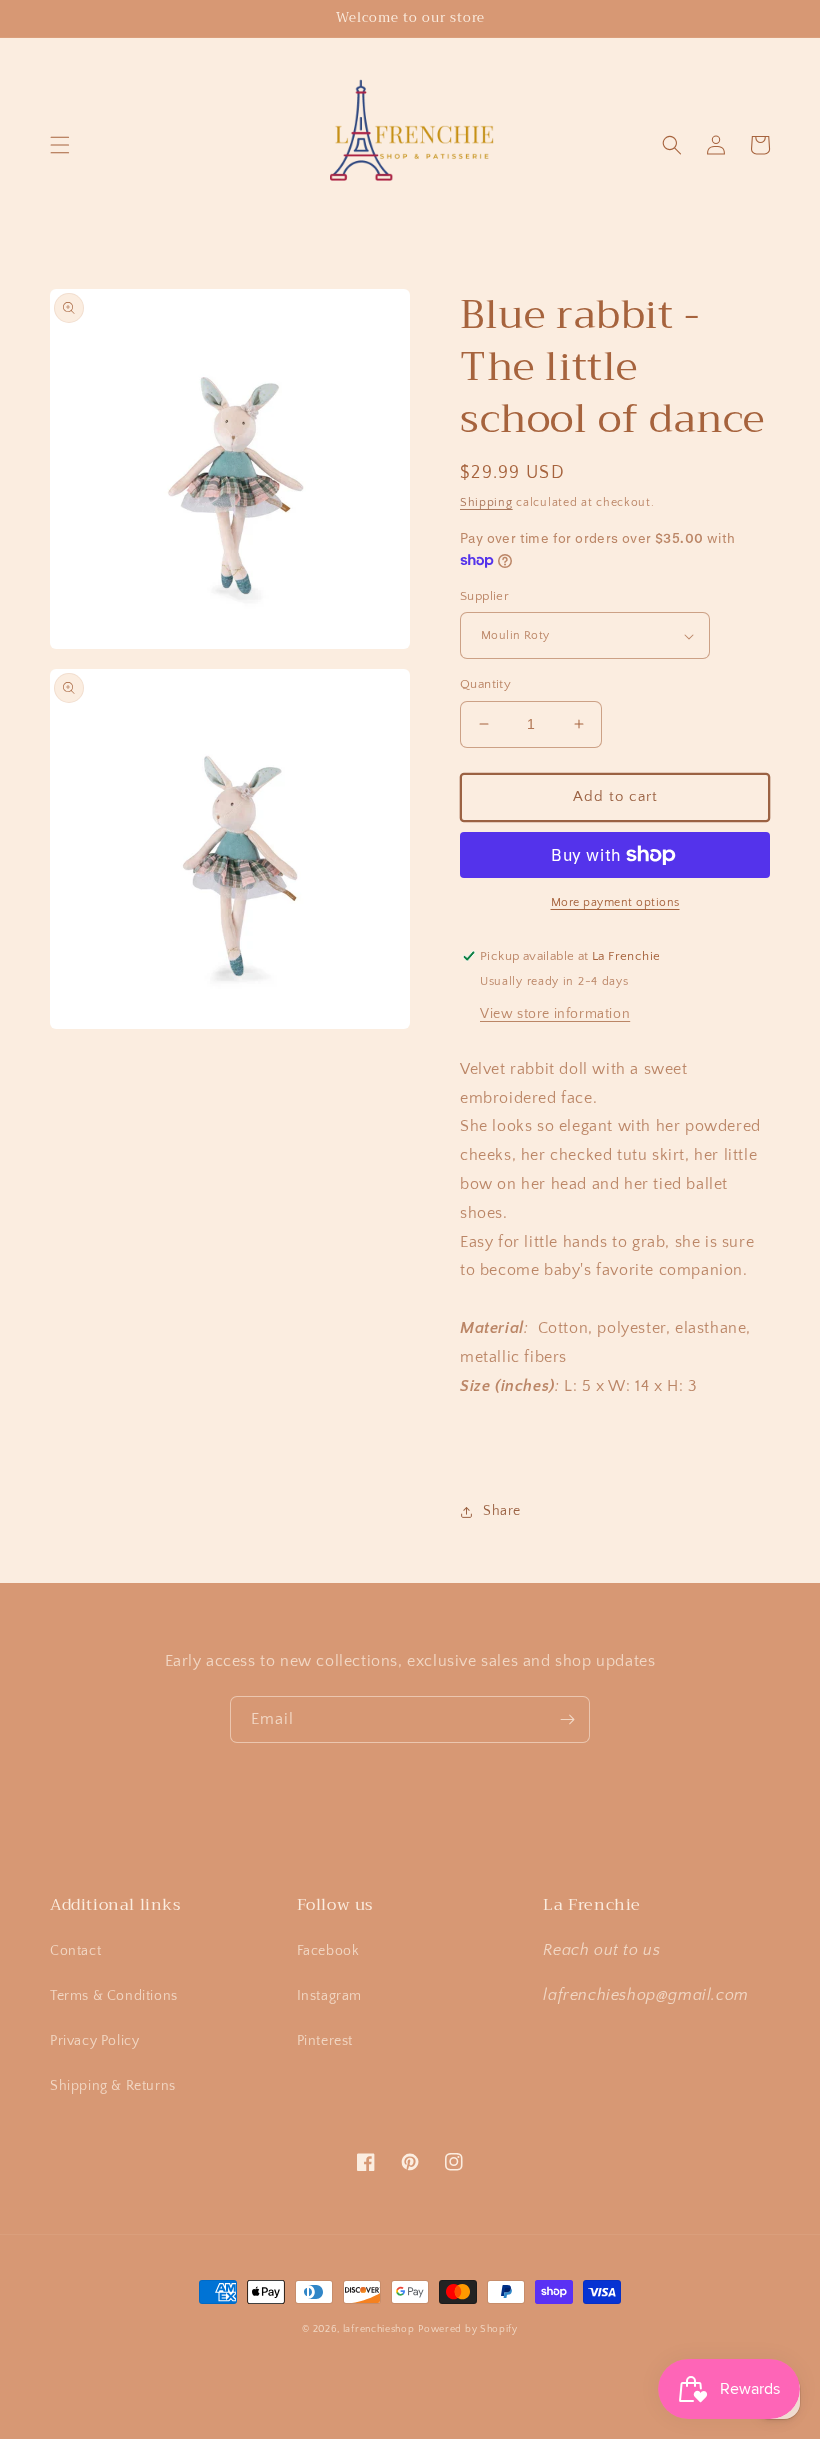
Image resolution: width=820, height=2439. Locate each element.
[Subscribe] (567, 1719)
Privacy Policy (94, 2041)
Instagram (329, 1996)
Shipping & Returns (113, 2086)
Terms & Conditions (114, 1996)
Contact (75, 1951)
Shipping (486, 502)
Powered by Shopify (468, 2329)
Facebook (328, 1951)
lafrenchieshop (379, 2329)
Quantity (485, 684)
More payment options (615, 902)
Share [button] (502, 1511)
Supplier (484, 596)
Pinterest (325, 2041)
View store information (555, 1014)
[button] (60, 145)
